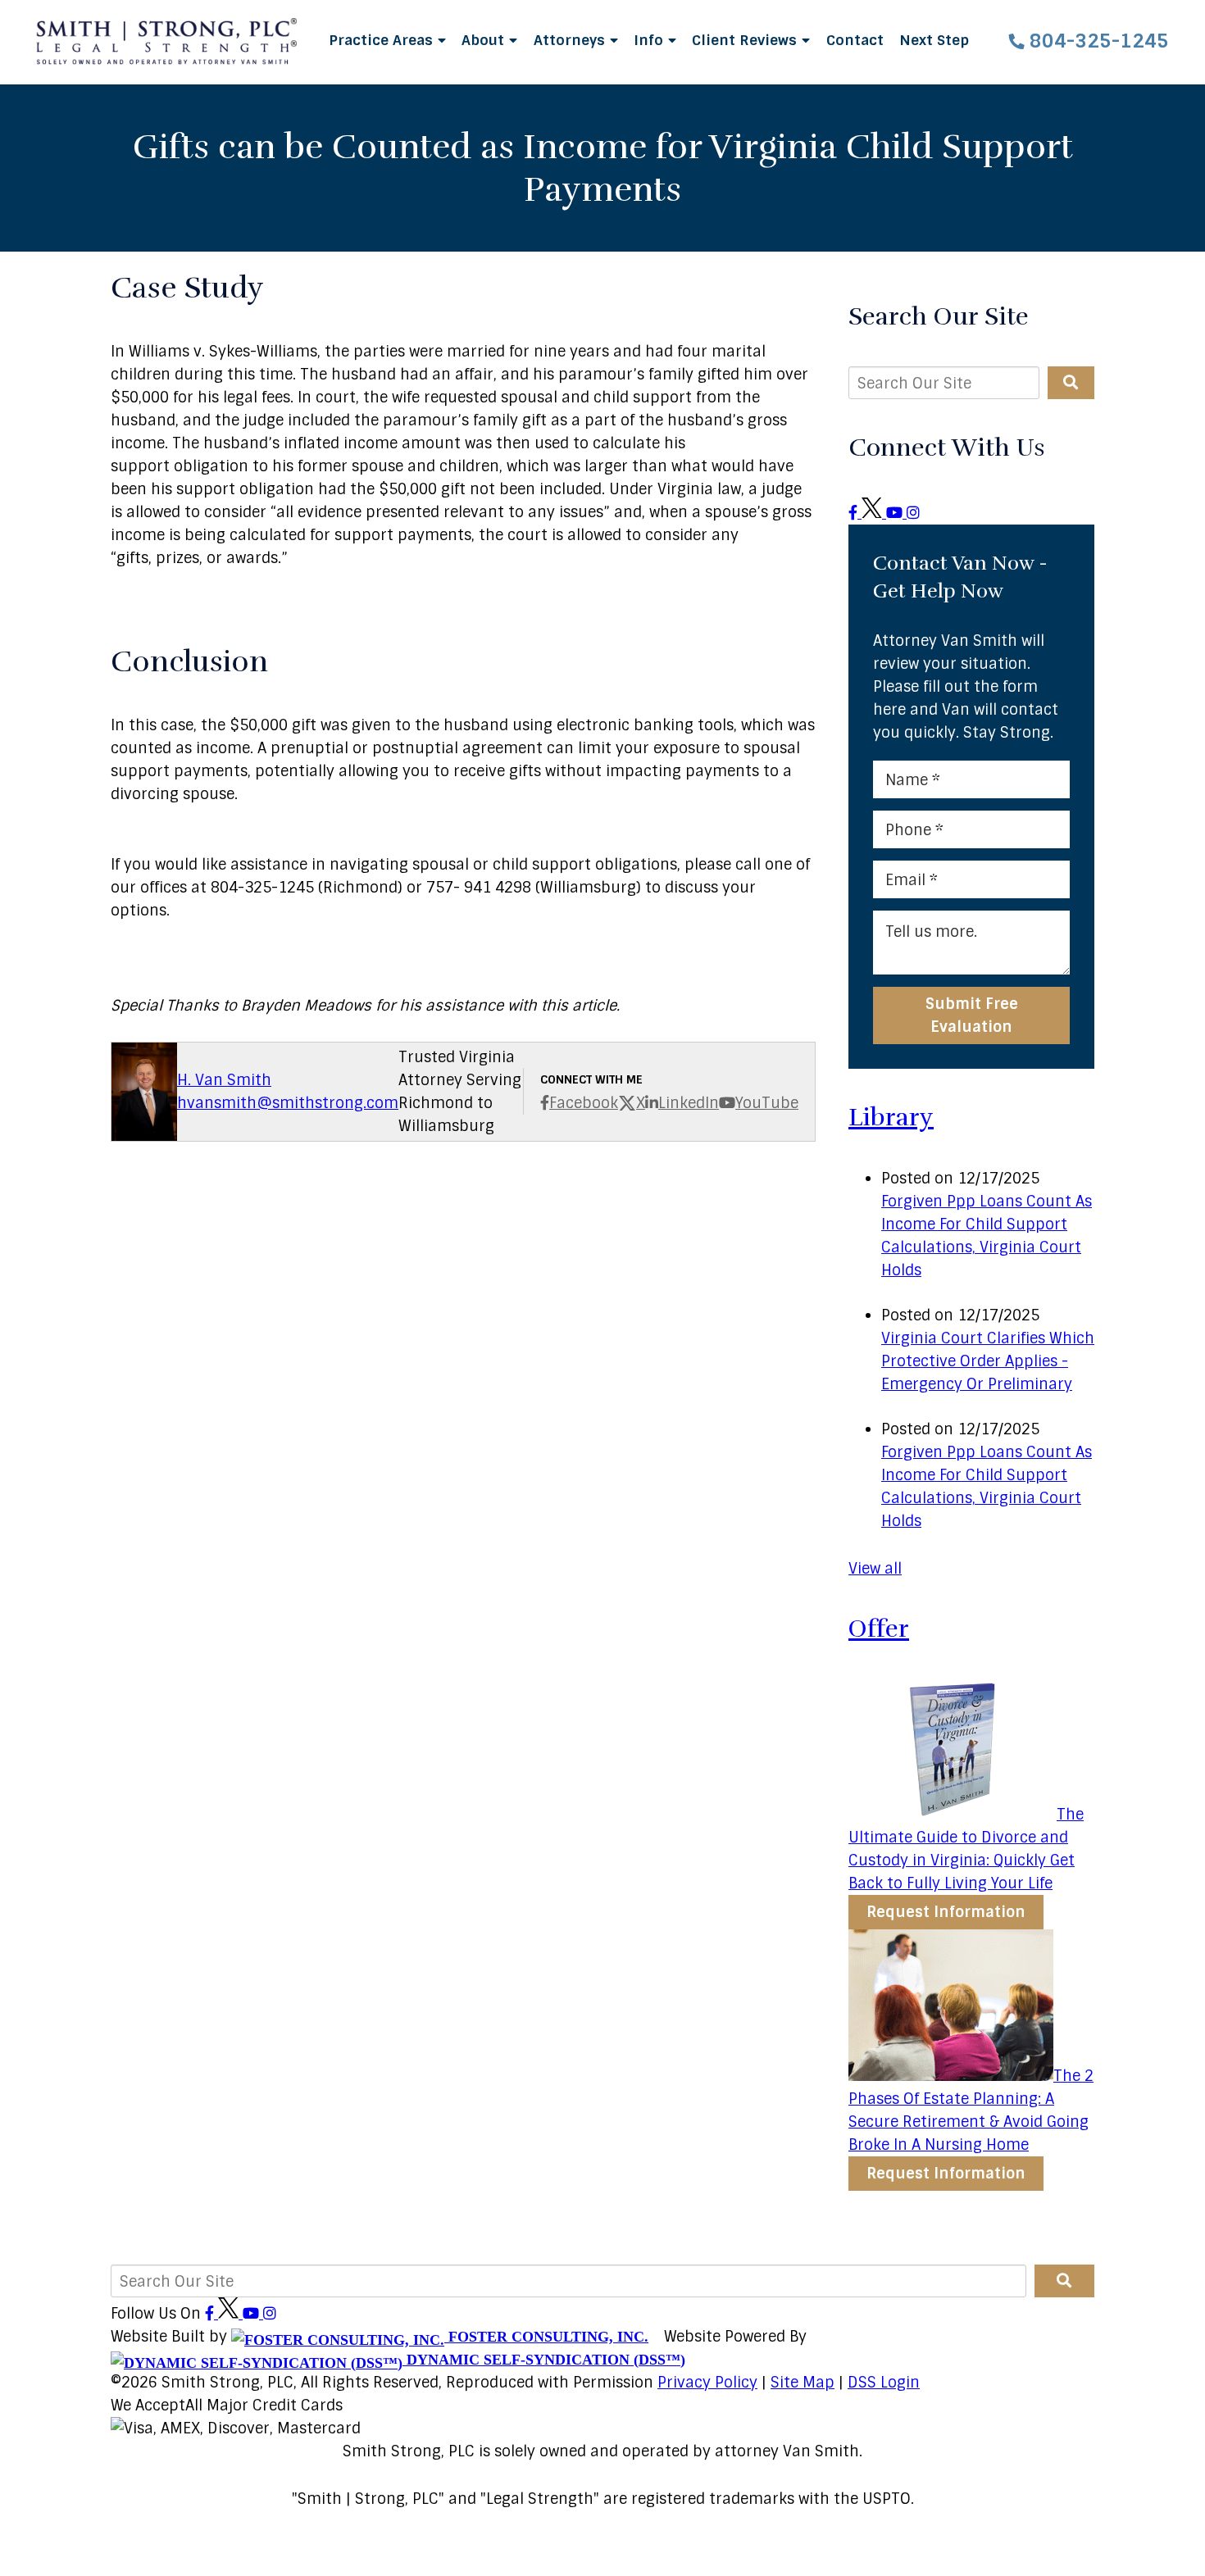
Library (891, 1118)
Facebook (584, 1103)
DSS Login (884, 2383)
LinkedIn (689, 1103)
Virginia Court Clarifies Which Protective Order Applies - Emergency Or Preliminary (988, 1361)
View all (875, 1569)
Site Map (803, 2383)
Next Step (934, 40)
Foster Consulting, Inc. (546, 2337)
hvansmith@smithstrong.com (288, 1103)
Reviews (746, 40)
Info (650, 40)
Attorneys (571, 40)
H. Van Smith (224, 1080)
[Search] (1071, 383)
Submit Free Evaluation (972, 1015)
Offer (879, 1629)
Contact (855, 40)
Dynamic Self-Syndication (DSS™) (544, 2360)
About (485, 40)
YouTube (767, 1103)
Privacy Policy (707, 2383)
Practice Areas (383, 40)
